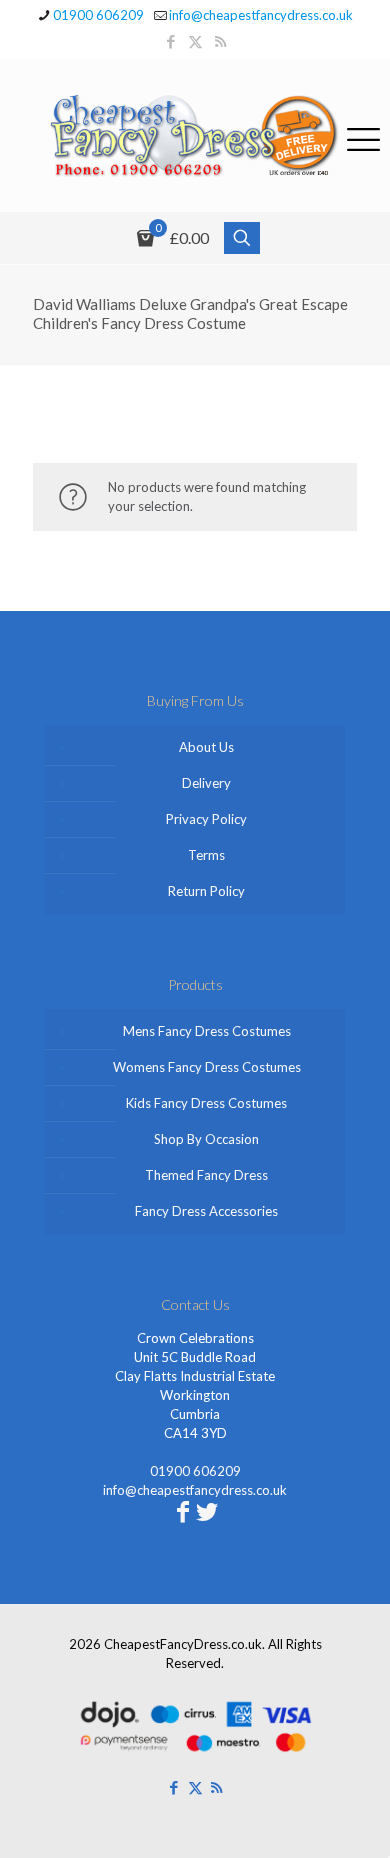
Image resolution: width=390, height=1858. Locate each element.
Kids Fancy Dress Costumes (206, 1103)
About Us (206, 747)
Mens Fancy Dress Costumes (207, 1031)
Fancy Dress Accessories (206, 1211)
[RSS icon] (220, 41)
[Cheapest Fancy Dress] (195, 135)
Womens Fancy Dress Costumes (207, 1067)
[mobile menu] (363, 136)
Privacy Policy (206, 819)
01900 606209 (98, 15)
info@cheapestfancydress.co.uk (261, 15)
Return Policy (206, 891)
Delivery (206, 783)
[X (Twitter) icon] (195, 41)
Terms (206, 855)
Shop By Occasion (206, 1139)
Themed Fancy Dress (206, 1175)
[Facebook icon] (170, 41)
